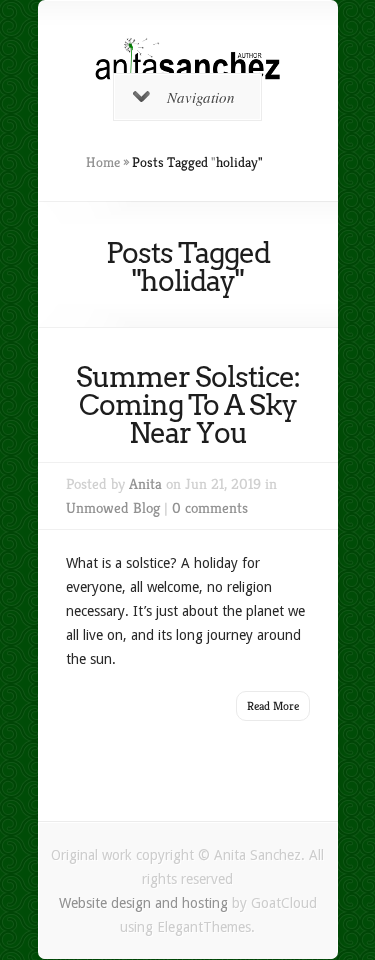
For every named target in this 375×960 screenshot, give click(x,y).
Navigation (201, 97)
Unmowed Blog (113, 507)
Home (103, 162)
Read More (273, 705)
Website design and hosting (143, 903)
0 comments (210, 507)
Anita (145, 483)
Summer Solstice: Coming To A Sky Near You (188, 405)
